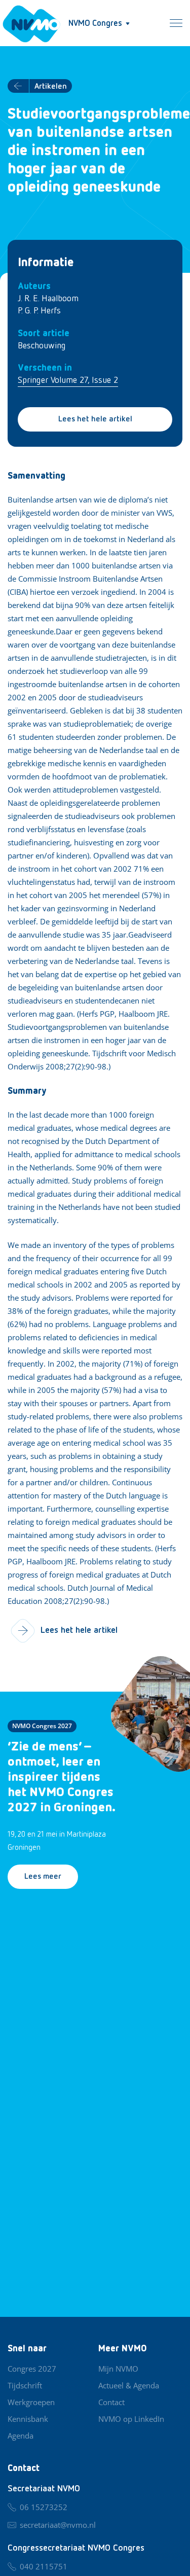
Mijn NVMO (118, 2369)
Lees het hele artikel (95, 419)
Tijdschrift (25, 2385)
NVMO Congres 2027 (42, 1726)
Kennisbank (28, 2419)
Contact (111, 2402)
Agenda (21, 2436)
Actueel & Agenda (129, 2385)
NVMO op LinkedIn (131, 2419)
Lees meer (43, 1877)
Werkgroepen (31, 2402)
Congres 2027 (32, 2369)
